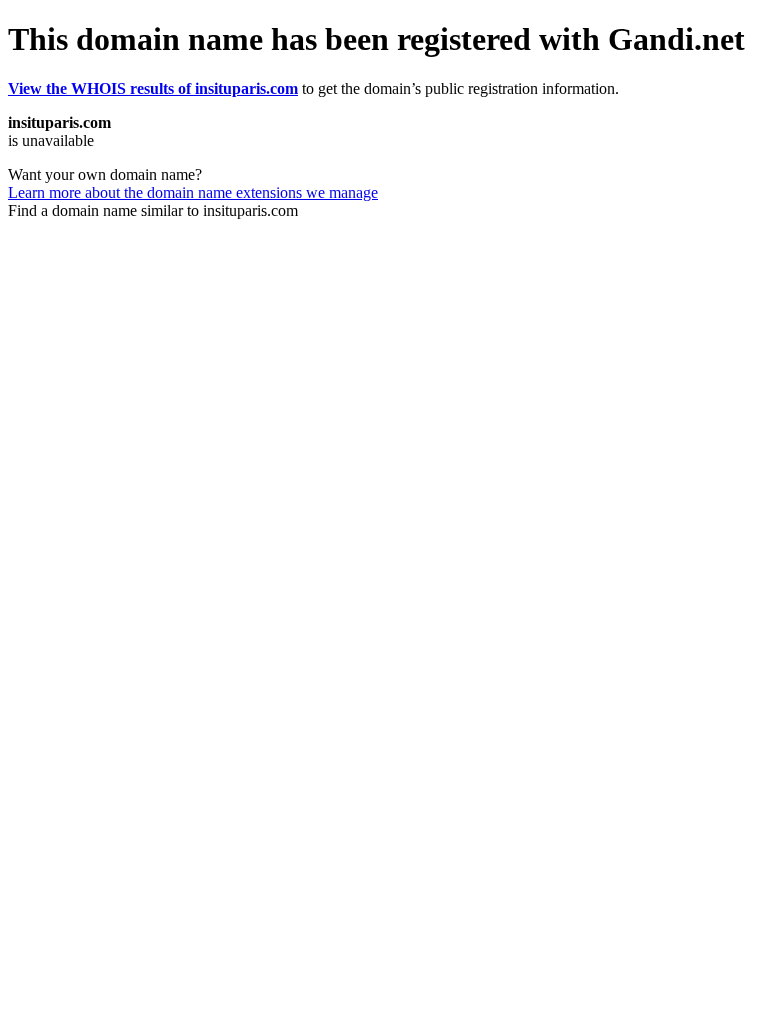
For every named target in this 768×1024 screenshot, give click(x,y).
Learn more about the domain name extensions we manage (193, 192)
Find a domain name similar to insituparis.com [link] (153, 210)
